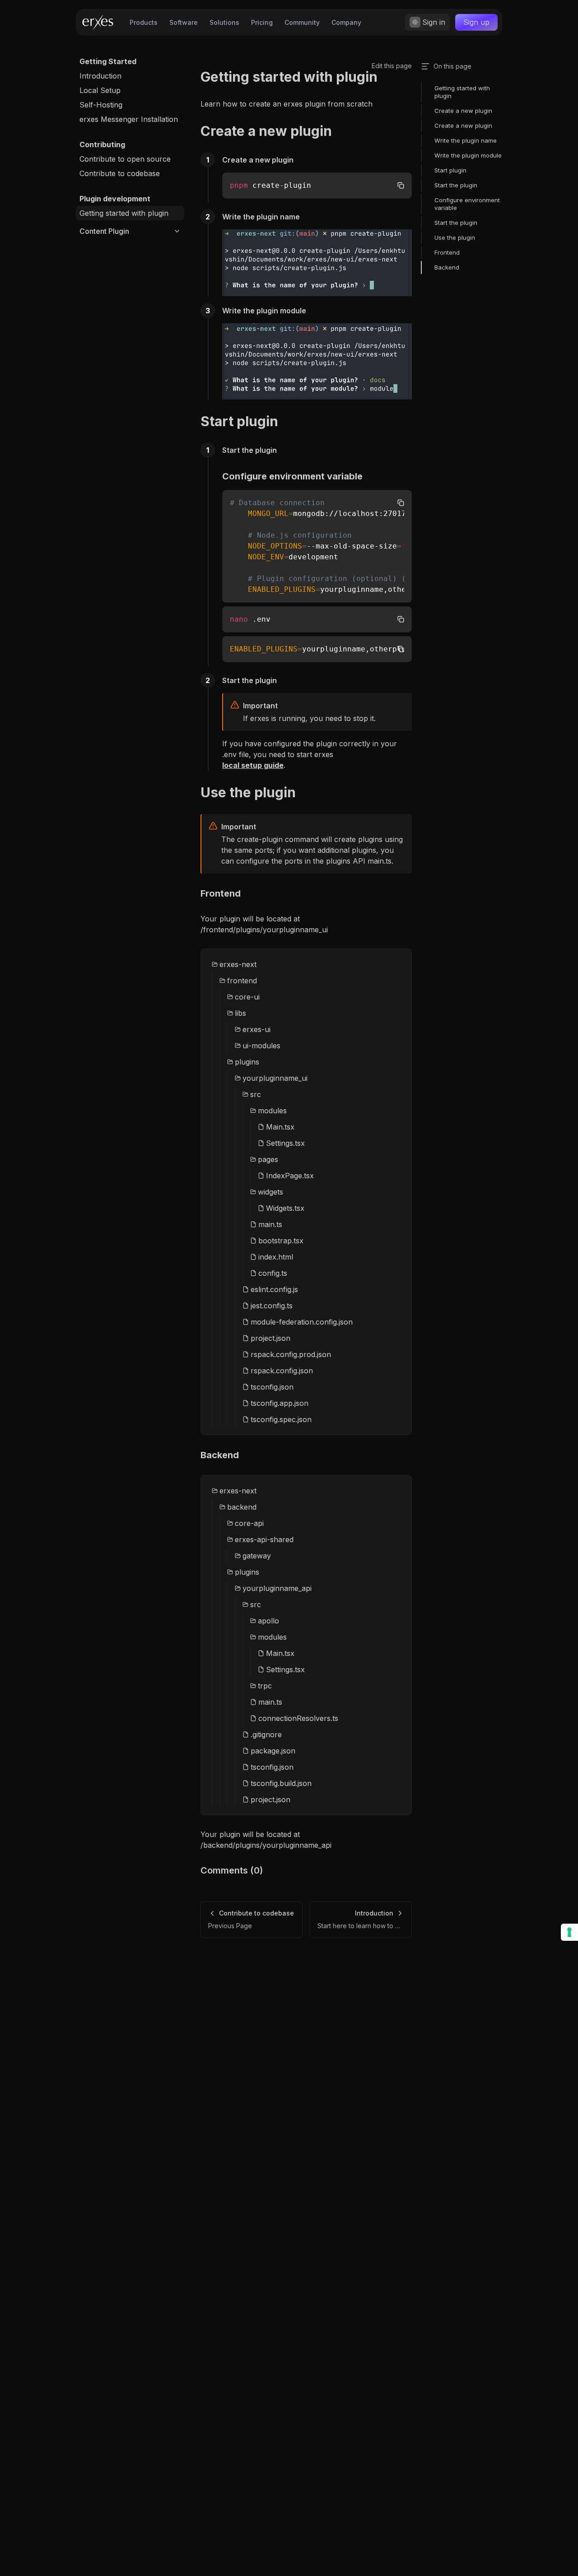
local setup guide (253, 765)
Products (144, 22)
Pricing (262, 22)
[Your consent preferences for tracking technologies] (569, 1932)
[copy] (401, 185)
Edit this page (392, 66)
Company (346, 22)
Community (302, 22)
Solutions (224, 22)
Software (184, 22)
